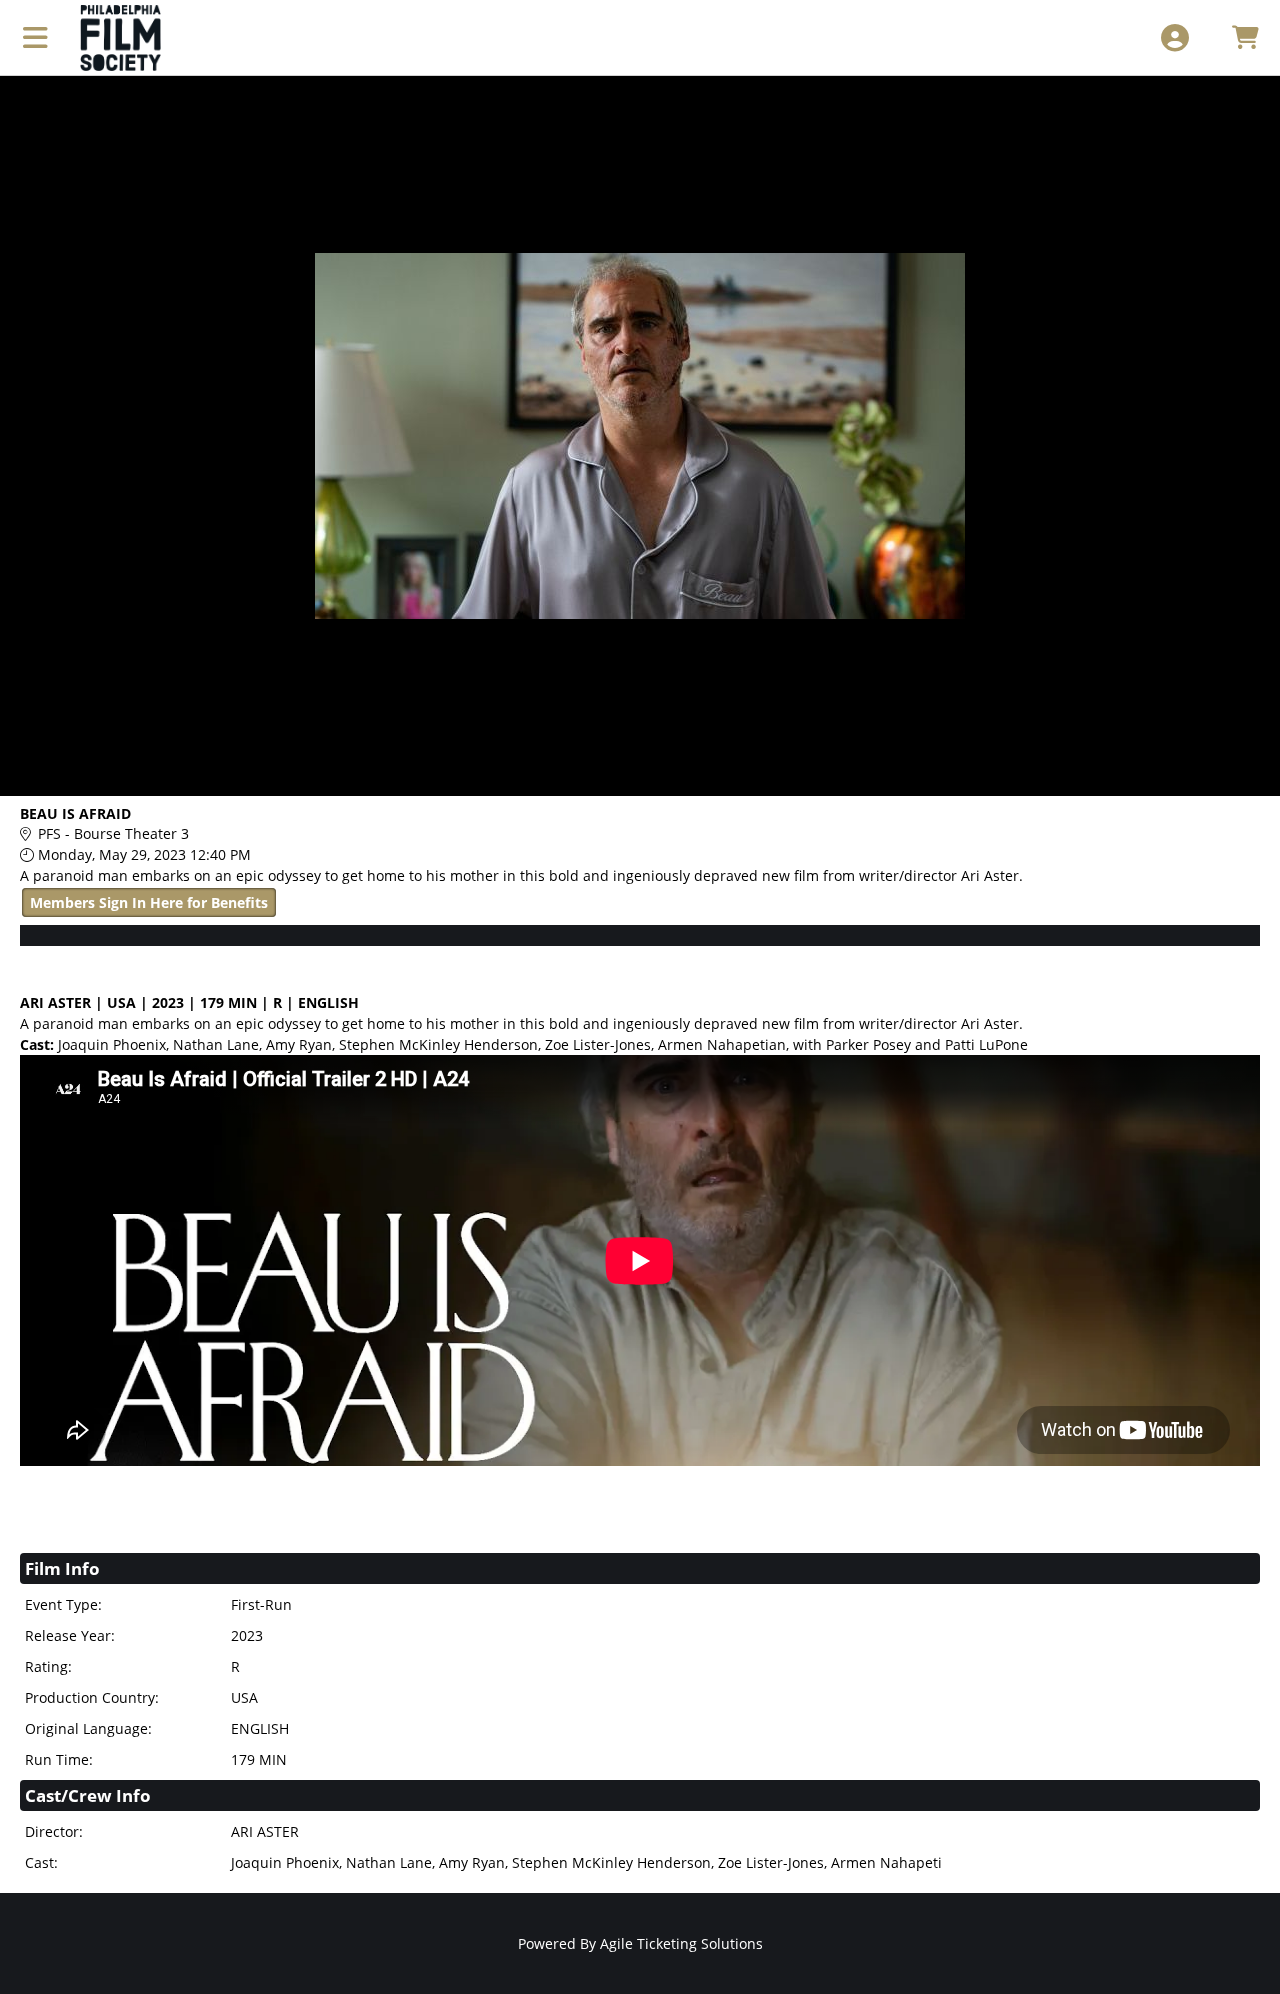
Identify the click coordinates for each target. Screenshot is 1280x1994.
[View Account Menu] (1174, 37)
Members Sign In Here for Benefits (149, 902)
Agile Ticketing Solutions (681, 1943)
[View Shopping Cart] (1244, 37)
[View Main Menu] (35, 37)
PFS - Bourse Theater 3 (113, 833)
